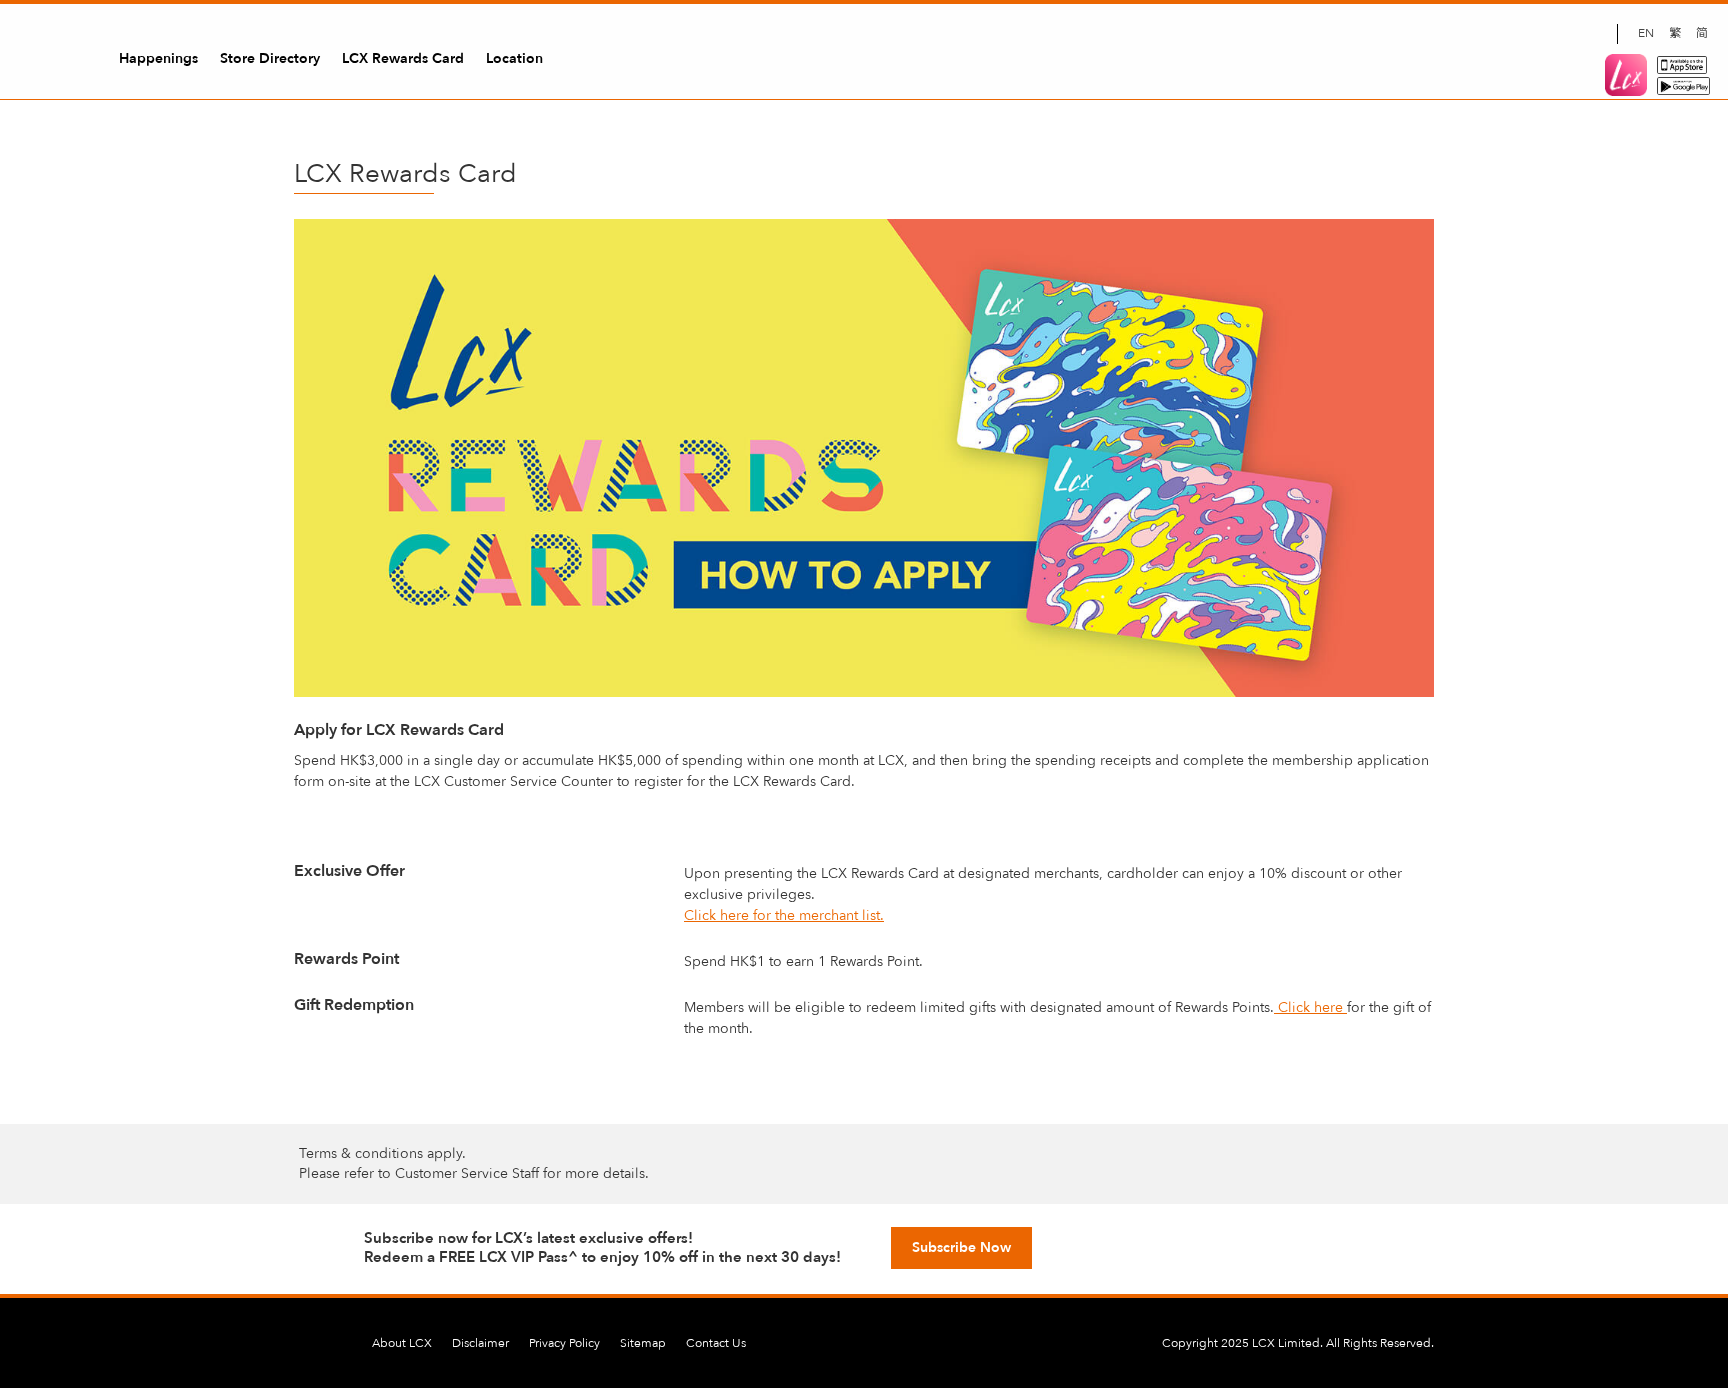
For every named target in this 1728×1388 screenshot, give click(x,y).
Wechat (1558, 34)
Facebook (1490, 34)
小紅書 (1592, 34)
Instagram (1524, 34)
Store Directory (270, 58)
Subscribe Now (961, 1247)
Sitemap (643, 1343)
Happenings (158, 58)
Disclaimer (480, 1343)
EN (1646, 33)
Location (514, 58)
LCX (50, 54)
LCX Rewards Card (403, 58)
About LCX (402, 1343)
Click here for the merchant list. (784, 915)
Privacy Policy (564, 1343)
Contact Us (716, 1343)
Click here (1310, 1007)
